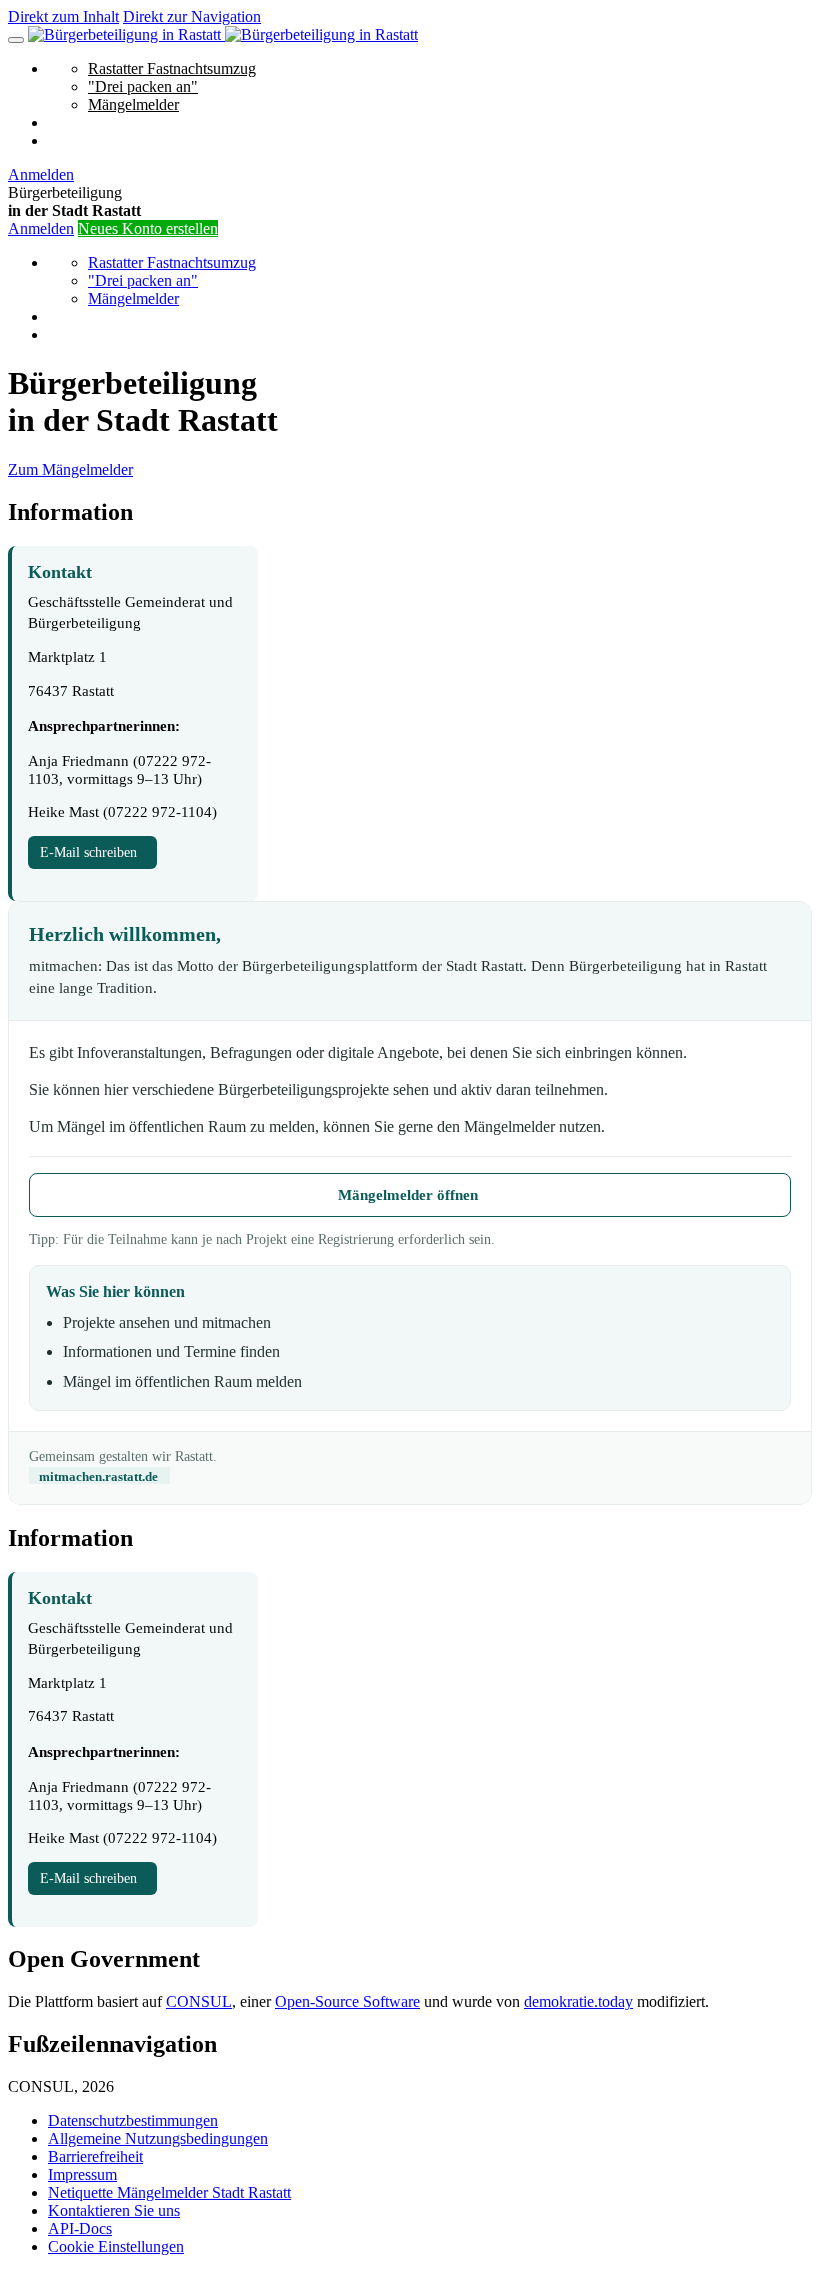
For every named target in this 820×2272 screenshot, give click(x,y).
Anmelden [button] (41, 174)
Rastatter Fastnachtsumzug (172, 68)
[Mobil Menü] (16, 40)
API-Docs (80, 2228)
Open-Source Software (347, 2001)
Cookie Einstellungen (116, 2246)
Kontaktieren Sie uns (114, 2210)
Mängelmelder (133, 104)
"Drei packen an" (143, 86)
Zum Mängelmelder (70, 469)
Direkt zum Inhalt (63, 16)
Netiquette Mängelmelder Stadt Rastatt (169, 2192)
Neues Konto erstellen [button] (148, 228)
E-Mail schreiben (92, 852)
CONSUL (199, 2001)
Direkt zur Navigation (192, 16)
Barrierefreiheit (95, 2156)
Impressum (82, 2174)
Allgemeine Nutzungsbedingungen (158, 2138)
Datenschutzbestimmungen (133, 2120)
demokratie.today (578, 2001)
